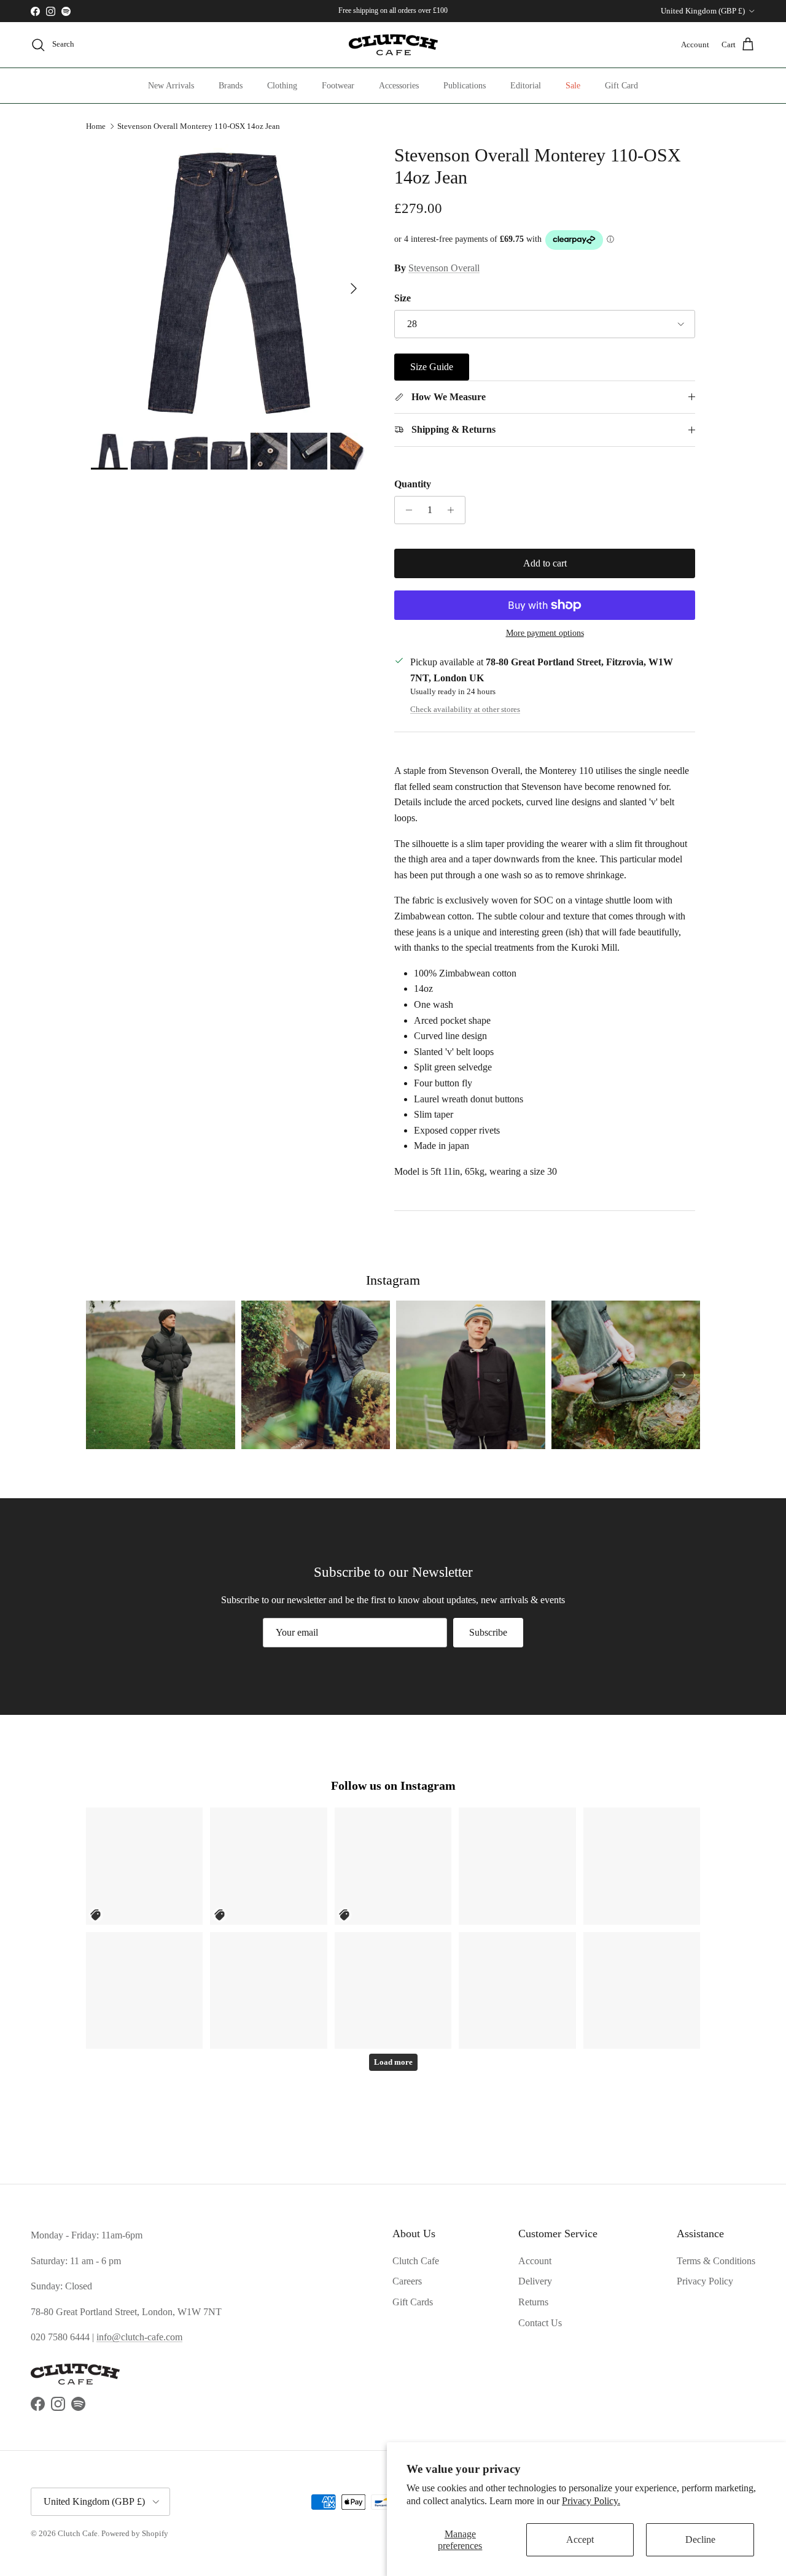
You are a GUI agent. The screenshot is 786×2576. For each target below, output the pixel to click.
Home (96, 126)
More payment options (545, 633)
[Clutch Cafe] (393, 45)
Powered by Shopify (135, 2533)
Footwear (338, 86)
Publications (465, 86)
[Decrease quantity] (406, 510)
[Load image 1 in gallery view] (229, 282)
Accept (580, 2539)
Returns (533, 2302)
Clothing (282, 86)
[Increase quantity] (454, 510)
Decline (700, 2539)
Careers (407, 2281)
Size (403, 298)
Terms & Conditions (716, 2261)
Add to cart (545, 563)
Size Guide (432, 367)
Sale (573, 86)
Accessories (399, 86)
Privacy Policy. (591, 2501)
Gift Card (621, 86)
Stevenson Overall (444, 268)
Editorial (526, 86)
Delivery (535, 2281)
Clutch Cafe (416, 2261)
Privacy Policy (705, 2281)
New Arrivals (171, 86)
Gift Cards (413, 2302)
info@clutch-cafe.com (139, 2337)
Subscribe (488, 1632)
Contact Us (540, 2323)
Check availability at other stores (465, 710)
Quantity (413, 484)
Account (535, 2261)
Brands (231, 86)
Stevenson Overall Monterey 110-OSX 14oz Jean (199, 126)
